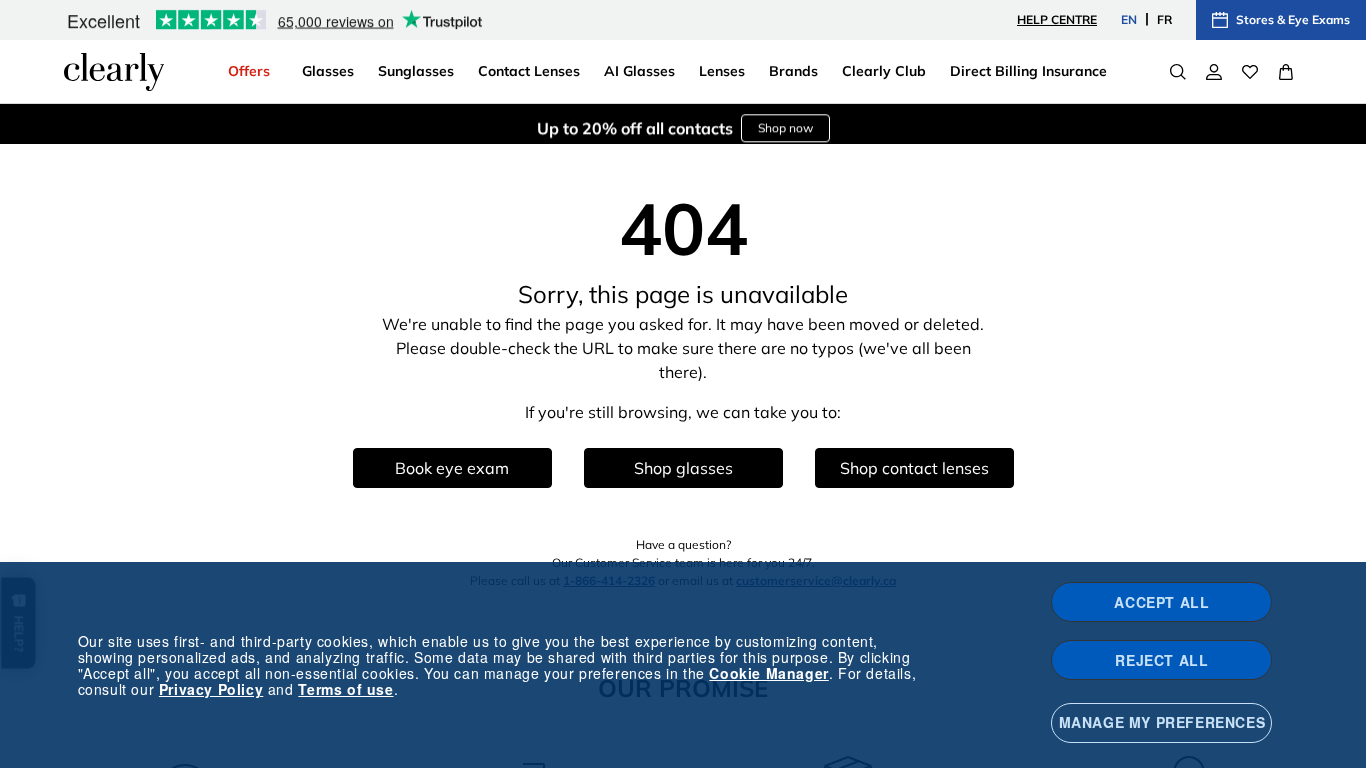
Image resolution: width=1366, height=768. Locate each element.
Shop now (785, 123)
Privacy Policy (211, 689)
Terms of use (345, 689)
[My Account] (1214, 72)
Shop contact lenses (914, 468)
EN (1129, 19)
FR (1164, 19)
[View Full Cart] (1286, 72)
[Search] (1178, 72)
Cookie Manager (768, 673)
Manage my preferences (1162, 722)
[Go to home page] (114, 72)
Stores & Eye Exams (1293, 19)
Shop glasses (683, 468)
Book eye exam (452, 468)
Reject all (1161, 660)
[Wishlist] (1250, 72)
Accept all (1161, 602)
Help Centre (1057, 19)
